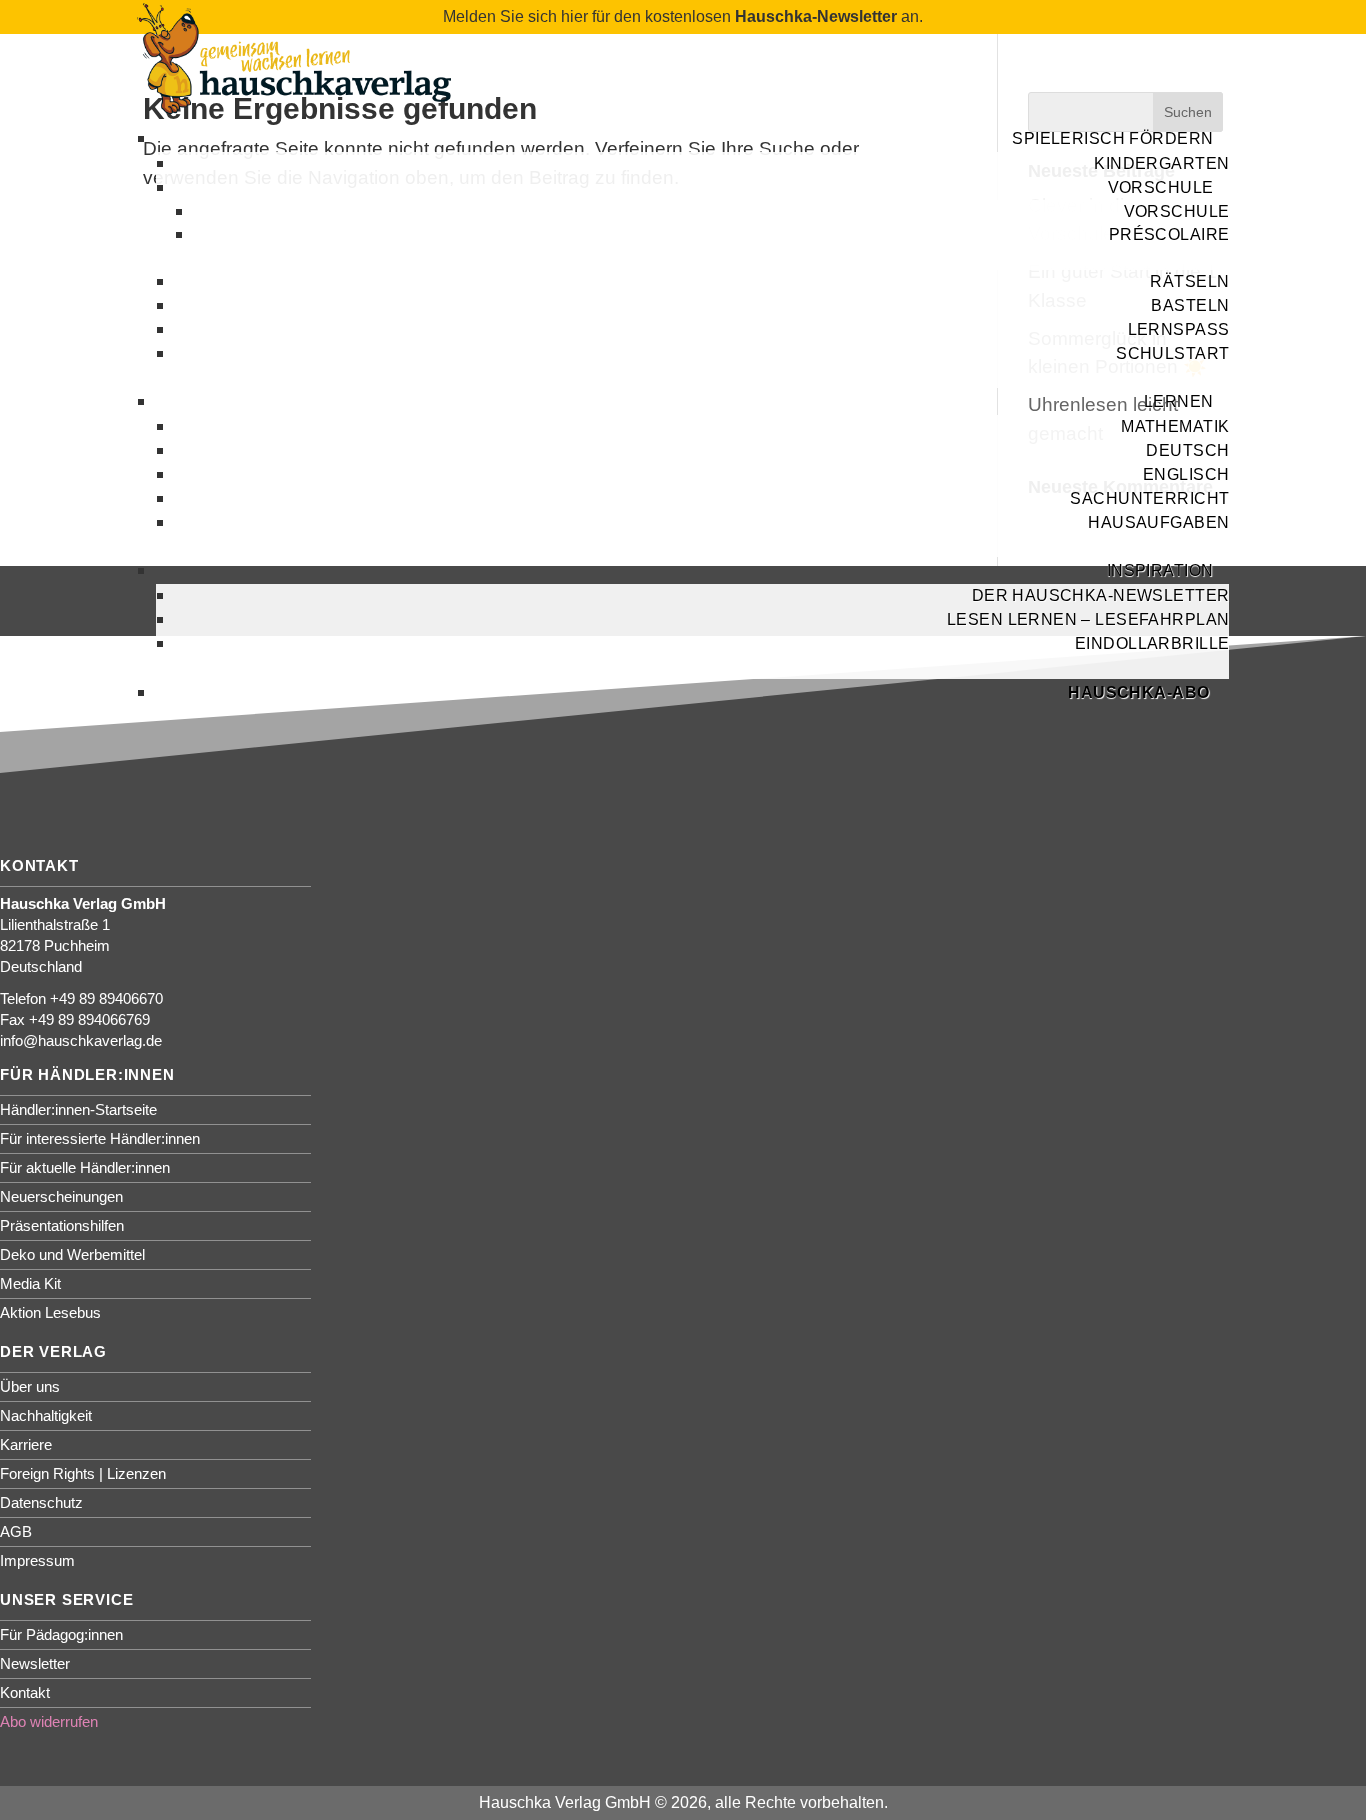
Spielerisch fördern (1112, 138)
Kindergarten (1161, 163)
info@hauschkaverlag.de (81, 1040)
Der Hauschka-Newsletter (1101, 595)
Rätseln (1189, 281)
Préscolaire (1169, 234)
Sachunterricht (1149, 498)
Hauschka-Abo (1138, 692)
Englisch (1186, 474)
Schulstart (1172, 353)
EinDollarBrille (1152, 643)
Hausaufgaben (1158, 522)
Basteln (1190, 305)
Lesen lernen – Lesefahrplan (1088, 619)
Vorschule (1161, 187)
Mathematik (1175, 426)
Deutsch (1187, 450)
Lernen (1179, 401)
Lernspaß (1179, 329)
